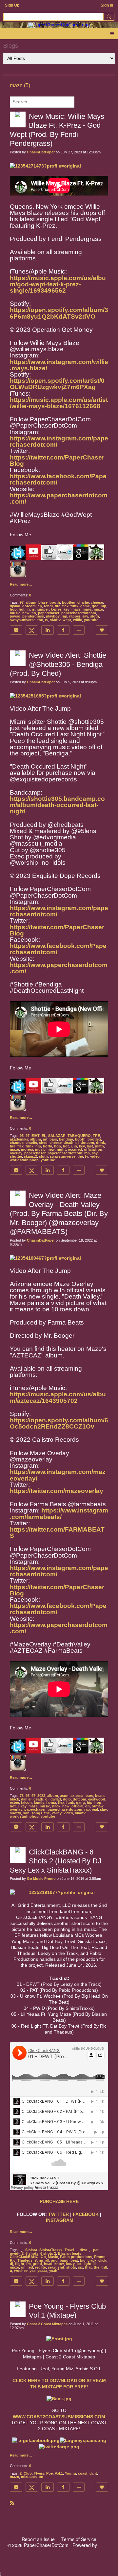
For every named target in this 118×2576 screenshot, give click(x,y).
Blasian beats (70, 2253)
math (99, 1146)
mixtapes (29, 2477)
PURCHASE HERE (59, 2201)
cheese (97, 602)
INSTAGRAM (60, 2220)
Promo (100, 2257)
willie (78, 620)
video (95, 1156)
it (96, 2473)
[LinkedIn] (48, 630)
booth (55, 602)
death (69, 1143)
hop (13, 609)
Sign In (107, 5)
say (85, 616)
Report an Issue (38, 2539)
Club (28, 2473)
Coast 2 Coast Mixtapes (47, 2324)
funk (74, 606)
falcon (26, 1802)
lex (79, 2264)
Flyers (39, 2473)
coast (83, 2473)
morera (27, 1149)
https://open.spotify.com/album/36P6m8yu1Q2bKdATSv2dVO (59, 313)
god (95, 606)
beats (100, 1796)
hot (22, 609)
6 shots (32, 2253)
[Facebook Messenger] (16, 630)
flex (65, 606)
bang (64, 2260)
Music (53, 2257)
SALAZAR (57, 1136)
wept (67, 620)
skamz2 (30, 1156)
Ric (13, 2260)
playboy (53, 616)
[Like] (102, 630)
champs (17, 1143)
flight (20, 2264)
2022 (41, 1796)
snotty (15, 1813)
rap (64, 616)
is (33, 609)
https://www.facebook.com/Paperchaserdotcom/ (58, 479)
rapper (75, 616)
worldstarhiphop (24, 1160)
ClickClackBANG (24, 2257)
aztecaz (77, 1796)
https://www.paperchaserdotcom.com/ (59, 498)
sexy (52, 2267)
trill (104, 2267)
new (26, 613)
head (48, 2264)
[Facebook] (63, 630)
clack (92, 2260)
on (100, 1149)
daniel (26, 1799)
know (59, 2264)
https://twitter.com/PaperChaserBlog (57, 460)
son (26, 1813)
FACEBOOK (86, 2214)
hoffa (48, 1146)
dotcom (29, 606)
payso (15, 616)
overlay (16, 1153)
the (40, 620)
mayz (87, 609)
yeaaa (42, 2271)
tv (47, 620)
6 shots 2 (48, 2253)
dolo (67, 1799)
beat (74, 2260)
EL (44, 1136)
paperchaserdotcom (79, 613)
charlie (83, 602)
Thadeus (25, 2260)
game (85, 606)
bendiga (66, 1139)
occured (75, 1149)
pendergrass (33, 616)
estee (14, 1802)
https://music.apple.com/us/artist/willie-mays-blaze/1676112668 (59, 403)
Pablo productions (76, 2257)
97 (22, 602)
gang (80, 1802)
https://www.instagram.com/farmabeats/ (59, 1513)
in (28, 609)
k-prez (56, 609)
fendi (48, 606)
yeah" (54, 2271)
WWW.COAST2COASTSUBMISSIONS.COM (59, 2417)
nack (56, 1806)
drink (100, 1143)
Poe (49, 2473)
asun (64, 1796)
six (80, 2267)
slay (103, 1809)
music (15, 613)
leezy (70, 2264)
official (90, 1149)
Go (43, 2257)
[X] (32, 630)
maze (98, 609)
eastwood (97, 1799)
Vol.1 (59, 2473)
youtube (91, 620)
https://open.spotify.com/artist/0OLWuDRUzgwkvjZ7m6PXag (57, 384)
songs (37, 1813)
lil (95, 2264)
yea (32, 2271)
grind (37, 2264)
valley (57, 1813)
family (39, 1802)
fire (58, 606)
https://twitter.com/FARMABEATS (57, 1533)
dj (77, 1143)
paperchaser (49, 613)
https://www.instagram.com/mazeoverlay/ (58, 1475)
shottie (16, 1156)
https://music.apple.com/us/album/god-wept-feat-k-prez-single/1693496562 (58, 284)
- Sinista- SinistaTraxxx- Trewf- (49, 2250)
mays (76, 609)
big (83, 2260)
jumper (43, 609)
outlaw (98, 1806)
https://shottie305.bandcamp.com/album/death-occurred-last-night (57, 805)
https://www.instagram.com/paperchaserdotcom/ (59, 441)
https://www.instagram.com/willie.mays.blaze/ (59, 365)
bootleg (69, 602)
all (47, 2260)
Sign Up (12, 5)
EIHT (36, 1136)
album (31, 602)
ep (40, 606)
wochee (21, 2271)
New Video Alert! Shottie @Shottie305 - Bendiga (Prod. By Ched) (58, 664)
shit (61, 2267)
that (88, 2267)
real (95, 1809)
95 (22, 1136)
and (54, 2260)
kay (24, 1806)
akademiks (19, 1139)
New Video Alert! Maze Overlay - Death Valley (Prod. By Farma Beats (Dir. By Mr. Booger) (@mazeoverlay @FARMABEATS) (59, 1213)
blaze (43, 602)
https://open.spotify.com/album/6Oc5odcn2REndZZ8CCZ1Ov (59, 1423)
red (30, 2267)
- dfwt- (83, 2250)
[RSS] (12, 2503)
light (88, 2264)
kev (67, 609)
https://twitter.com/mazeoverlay (57, 1491)
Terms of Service (79, 2539)
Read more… (21, 584)
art (45, 1139)
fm (29, 2264)
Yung (39, 2260)
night (61, 1149)
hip (103, 606)
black (14, 1799)
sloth (95, 616)
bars (53, 1139)
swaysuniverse (23, 620)
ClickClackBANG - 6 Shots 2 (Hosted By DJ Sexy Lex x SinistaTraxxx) (56, 1861)
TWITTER (59, 2214)
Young (70, 2473)
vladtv (55, 620)
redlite (40, 2267)
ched (43, 1143)
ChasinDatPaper (41, 152)
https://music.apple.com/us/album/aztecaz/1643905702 (58, 1397)
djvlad (15, 606)
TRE (96, 1136)
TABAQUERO (79, 1136)
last (90, 1146)
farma (51, 1802)
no (34, 613)
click (102, 2260)
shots (71, 2267)
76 (22, 1796)
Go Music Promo (41, 1879)
